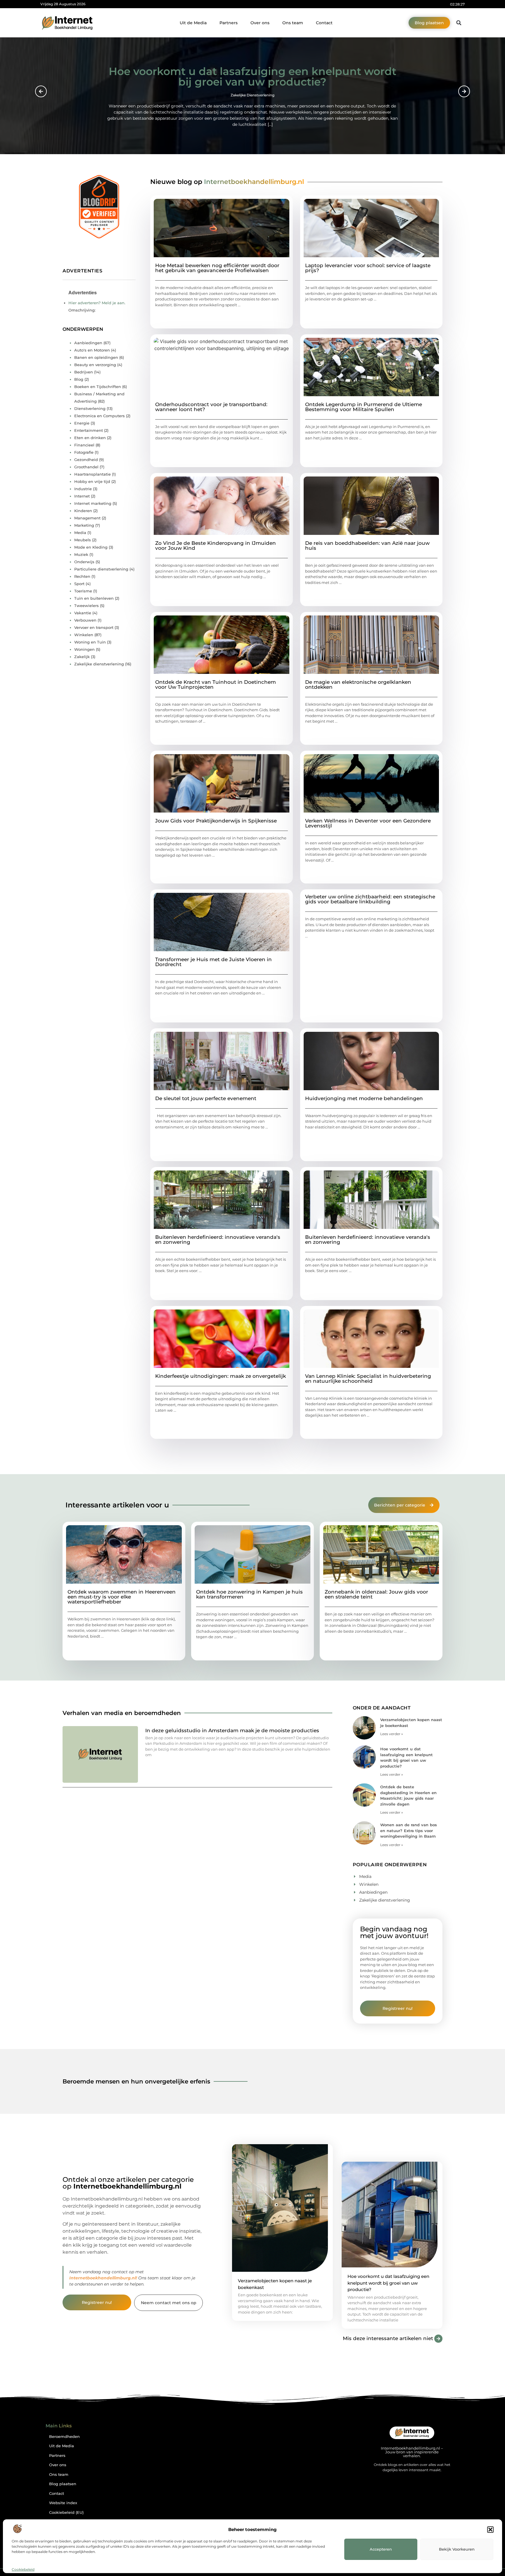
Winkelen (319, 452)
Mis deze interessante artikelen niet (388, 2338)
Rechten (82, 576)
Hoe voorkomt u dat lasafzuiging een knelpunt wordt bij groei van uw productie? (388, 2283)
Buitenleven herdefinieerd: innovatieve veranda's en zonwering (218, 1240)
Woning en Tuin (90, 642)
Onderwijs (84, 562)
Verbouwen (85, 620)
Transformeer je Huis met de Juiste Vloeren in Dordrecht (213, 962)
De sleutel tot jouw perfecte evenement (206, 1098)
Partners (229, 23)
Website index (63, 2503)
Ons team (293, 23)
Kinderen (83, 511)
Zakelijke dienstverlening (183, 319)
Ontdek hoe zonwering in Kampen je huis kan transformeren (249, 1594)
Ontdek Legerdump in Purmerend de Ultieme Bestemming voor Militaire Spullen (364, 407)
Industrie (83, 489)
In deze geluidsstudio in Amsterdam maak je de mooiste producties (232, 1730)
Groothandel (86, 467)
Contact (324, 23)
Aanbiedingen (323, 597)
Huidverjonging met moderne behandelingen (364, 1098)
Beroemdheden (64, 2437)
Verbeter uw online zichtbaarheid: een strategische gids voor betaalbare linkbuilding (370, 899)
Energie (82, 423)
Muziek (81, 554)
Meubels (83, 540)
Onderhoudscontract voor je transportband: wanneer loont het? (211, 407)
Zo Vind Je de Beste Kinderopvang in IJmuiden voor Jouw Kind (216, 546)
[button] (490, 2530)
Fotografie (84, 452)
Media (80, 533)
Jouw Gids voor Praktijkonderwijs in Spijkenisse (216, 821)
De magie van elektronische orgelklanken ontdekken (358, 685)
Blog (315, 313)
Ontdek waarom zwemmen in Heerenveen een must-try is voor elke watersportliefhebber (122, 1597)
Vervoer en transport (94, 627)
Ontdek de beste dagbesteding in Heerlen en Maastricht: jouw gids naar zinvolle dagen (252, 79)
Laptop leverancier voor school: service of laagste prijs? (368, 268)
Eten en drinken (90, 438)
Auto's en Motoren (92, 350)
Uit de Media (193, 23)
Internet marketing (327, 950)
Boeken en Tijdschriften (98, 387)
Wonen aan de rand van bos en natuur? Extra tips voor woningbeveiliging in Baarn (409, 1830)
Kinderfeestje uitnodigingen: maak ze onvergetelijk (220, 1376)
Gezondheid (86, 460)
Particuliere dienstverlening (101, 569)
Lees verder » (392, 1734)
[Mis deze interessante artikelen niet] (438, 2339)
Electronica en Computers (100, 416)
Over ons (260, 23)
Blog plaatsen (63, 2484)
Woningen (252, 98)
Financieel (84, 445)
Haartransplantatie (92, 474)
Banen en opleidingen (96, 357)
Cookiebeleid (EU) (66, 2512)
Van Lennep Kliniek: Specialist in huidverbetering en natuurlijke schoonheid (368, 1379)
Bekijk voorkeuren (457, 2549)
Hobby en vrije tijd (92, 481)
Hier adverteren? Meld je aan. (97, 303)
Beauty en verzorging (330, 1430)
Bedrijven (84, 372)
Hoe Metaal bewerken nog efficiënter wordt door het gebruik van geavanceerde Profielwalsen (217, 268)
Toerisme (83, 591)
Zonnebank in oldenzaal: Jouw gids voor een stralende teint (376, 1594)
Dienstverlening (90, 408)
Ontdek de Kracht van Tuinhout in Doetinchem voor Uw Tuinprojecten (216, 685)
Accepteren (381, 2549)
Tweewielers (87, 606)
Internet (82, 496)
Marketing (84, 525)
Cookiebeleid (23, 2569)
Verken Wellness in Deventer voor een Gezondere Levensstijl (368, 823)
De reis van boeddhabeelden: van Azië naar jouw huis (367, 546)
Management (87, 518)
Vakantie (83, 613)
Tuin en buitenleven (179, 1285)
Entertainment (89, 430)
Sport (79, 584)
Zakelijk (82, 657)
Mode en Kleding (91, 547)
